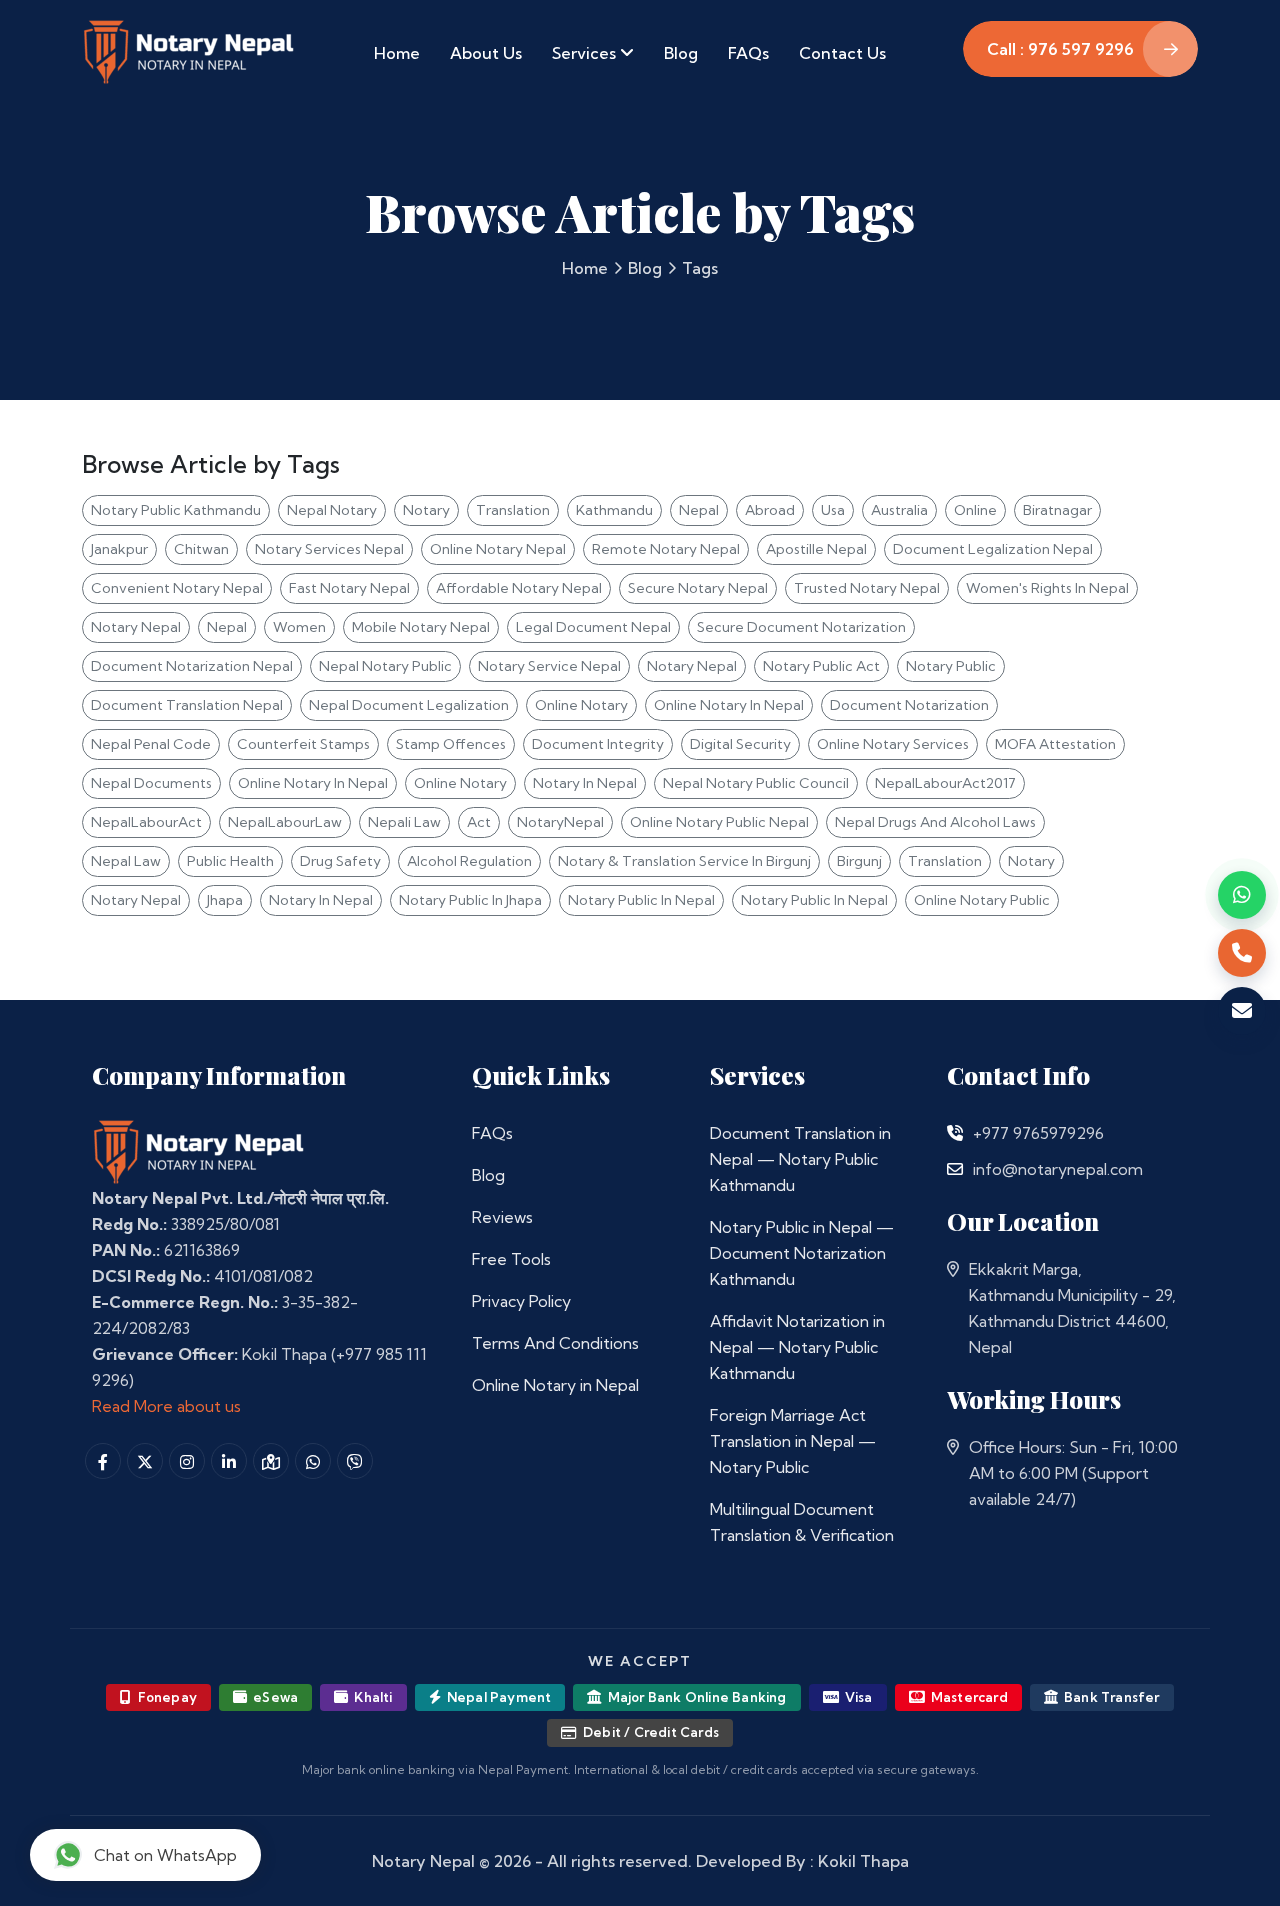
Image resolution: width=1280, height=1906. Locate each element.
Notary (426, 510)
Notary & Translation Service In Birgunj (684, 861)
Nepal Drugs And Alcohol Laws (935, 822)
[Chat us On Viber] (355, 1461)
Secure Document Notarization (801, 627)
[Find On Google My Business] (271, 1461)
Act (479, 822)
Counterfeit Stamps (303, 744)
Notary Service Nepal (549, 666)
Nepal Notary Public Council (756, 783)
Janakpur (119, 549)
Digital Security (740, 744)
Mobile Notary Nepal (421, 627)
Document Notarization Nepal (192, 666)
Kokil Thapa (863, 1861)
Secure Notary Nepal (698, 588)
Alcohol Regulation (469, 861)
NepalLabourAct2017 (945, 783)
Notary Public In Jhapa (470, 900)
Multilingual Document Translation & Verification (802, 1522)
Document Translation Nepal (187, 705)
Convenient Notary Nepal (177, 588)
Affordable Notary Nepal (519, 588)
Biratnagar (1057, 510)
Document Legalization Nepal (993, 549)
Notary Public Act (821, 666)
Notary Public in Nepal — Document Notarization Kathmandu (802, 1253)
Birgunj (859, 861)
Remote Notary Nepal (666, 549)
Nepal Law (126, 861)
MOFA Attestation (1055, 744)
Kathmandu (614, 510)
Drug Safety (340, 861)
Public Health (230, 861)
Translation (513, 510)
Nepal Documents (151, 783)
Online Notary (581, 705)
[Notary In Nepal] (199, 1150)
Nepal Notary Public (385, 666)
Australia (899, 510)
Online (975, 510)
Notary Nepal (136, 627)
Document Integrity (598, 744)
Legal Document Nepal (593, 627)
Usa (833, 510)
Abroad (770, 510)
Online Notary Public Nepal (719, 822)
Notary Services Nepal (329, 549)
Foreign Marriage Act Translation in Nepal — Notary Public (793, 1441)
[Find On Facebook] (103, 1461)
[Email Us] (955, 1169)
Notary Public (951, 666)
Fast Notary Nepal (349, 588)
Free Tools (511, 1259)
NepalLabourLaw (285, 822)
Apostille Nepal (816, 549)
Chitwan (201, 549)
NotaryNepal (560, 822)
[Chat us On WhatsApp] (313, 1461)
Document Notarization (909, 705)
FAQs (748, 53)
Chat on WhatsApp (165, 1855)
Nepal (699, 510)
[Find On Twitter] (145, 1461)
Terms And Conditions (555, 1343)
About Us (486, 53)
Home (397, 53)
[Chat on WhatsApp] (1242, 895)
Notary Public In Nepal (641, 900)
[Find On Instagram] (187, 1461)
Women (299, 627)
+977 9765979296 (1038, 1133)
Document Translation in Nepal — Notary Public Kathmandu (800, 1159)
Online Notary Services (893, 744)
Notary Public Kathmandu (176, 510)
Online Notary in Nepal (555, 1385)
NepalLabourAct (146, 822)
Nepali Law (404, 822)
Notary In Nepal (585, 783)
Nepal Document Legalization (409, 705)
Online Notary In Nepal (729, 705)
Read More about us (166, 1406)
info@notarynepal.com (1058, 1169)
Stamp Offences (451, 744)
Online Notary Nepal (498, 549)
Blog (681, 53)
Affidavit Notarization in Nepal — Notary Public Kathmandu (797, 1347)
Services (586, 53)
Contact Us (842, 53)
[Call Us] (955, 1133)
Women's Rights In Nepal (1047, 588)
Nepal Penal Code (151, 744)
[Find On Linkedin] (229, 1461)
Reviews (502, 1217)
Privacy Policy (521, 1301)
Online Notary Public (982, 900)
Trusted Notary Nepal (867, 588)
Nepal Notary (332, 510)
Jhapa (225, 900)
